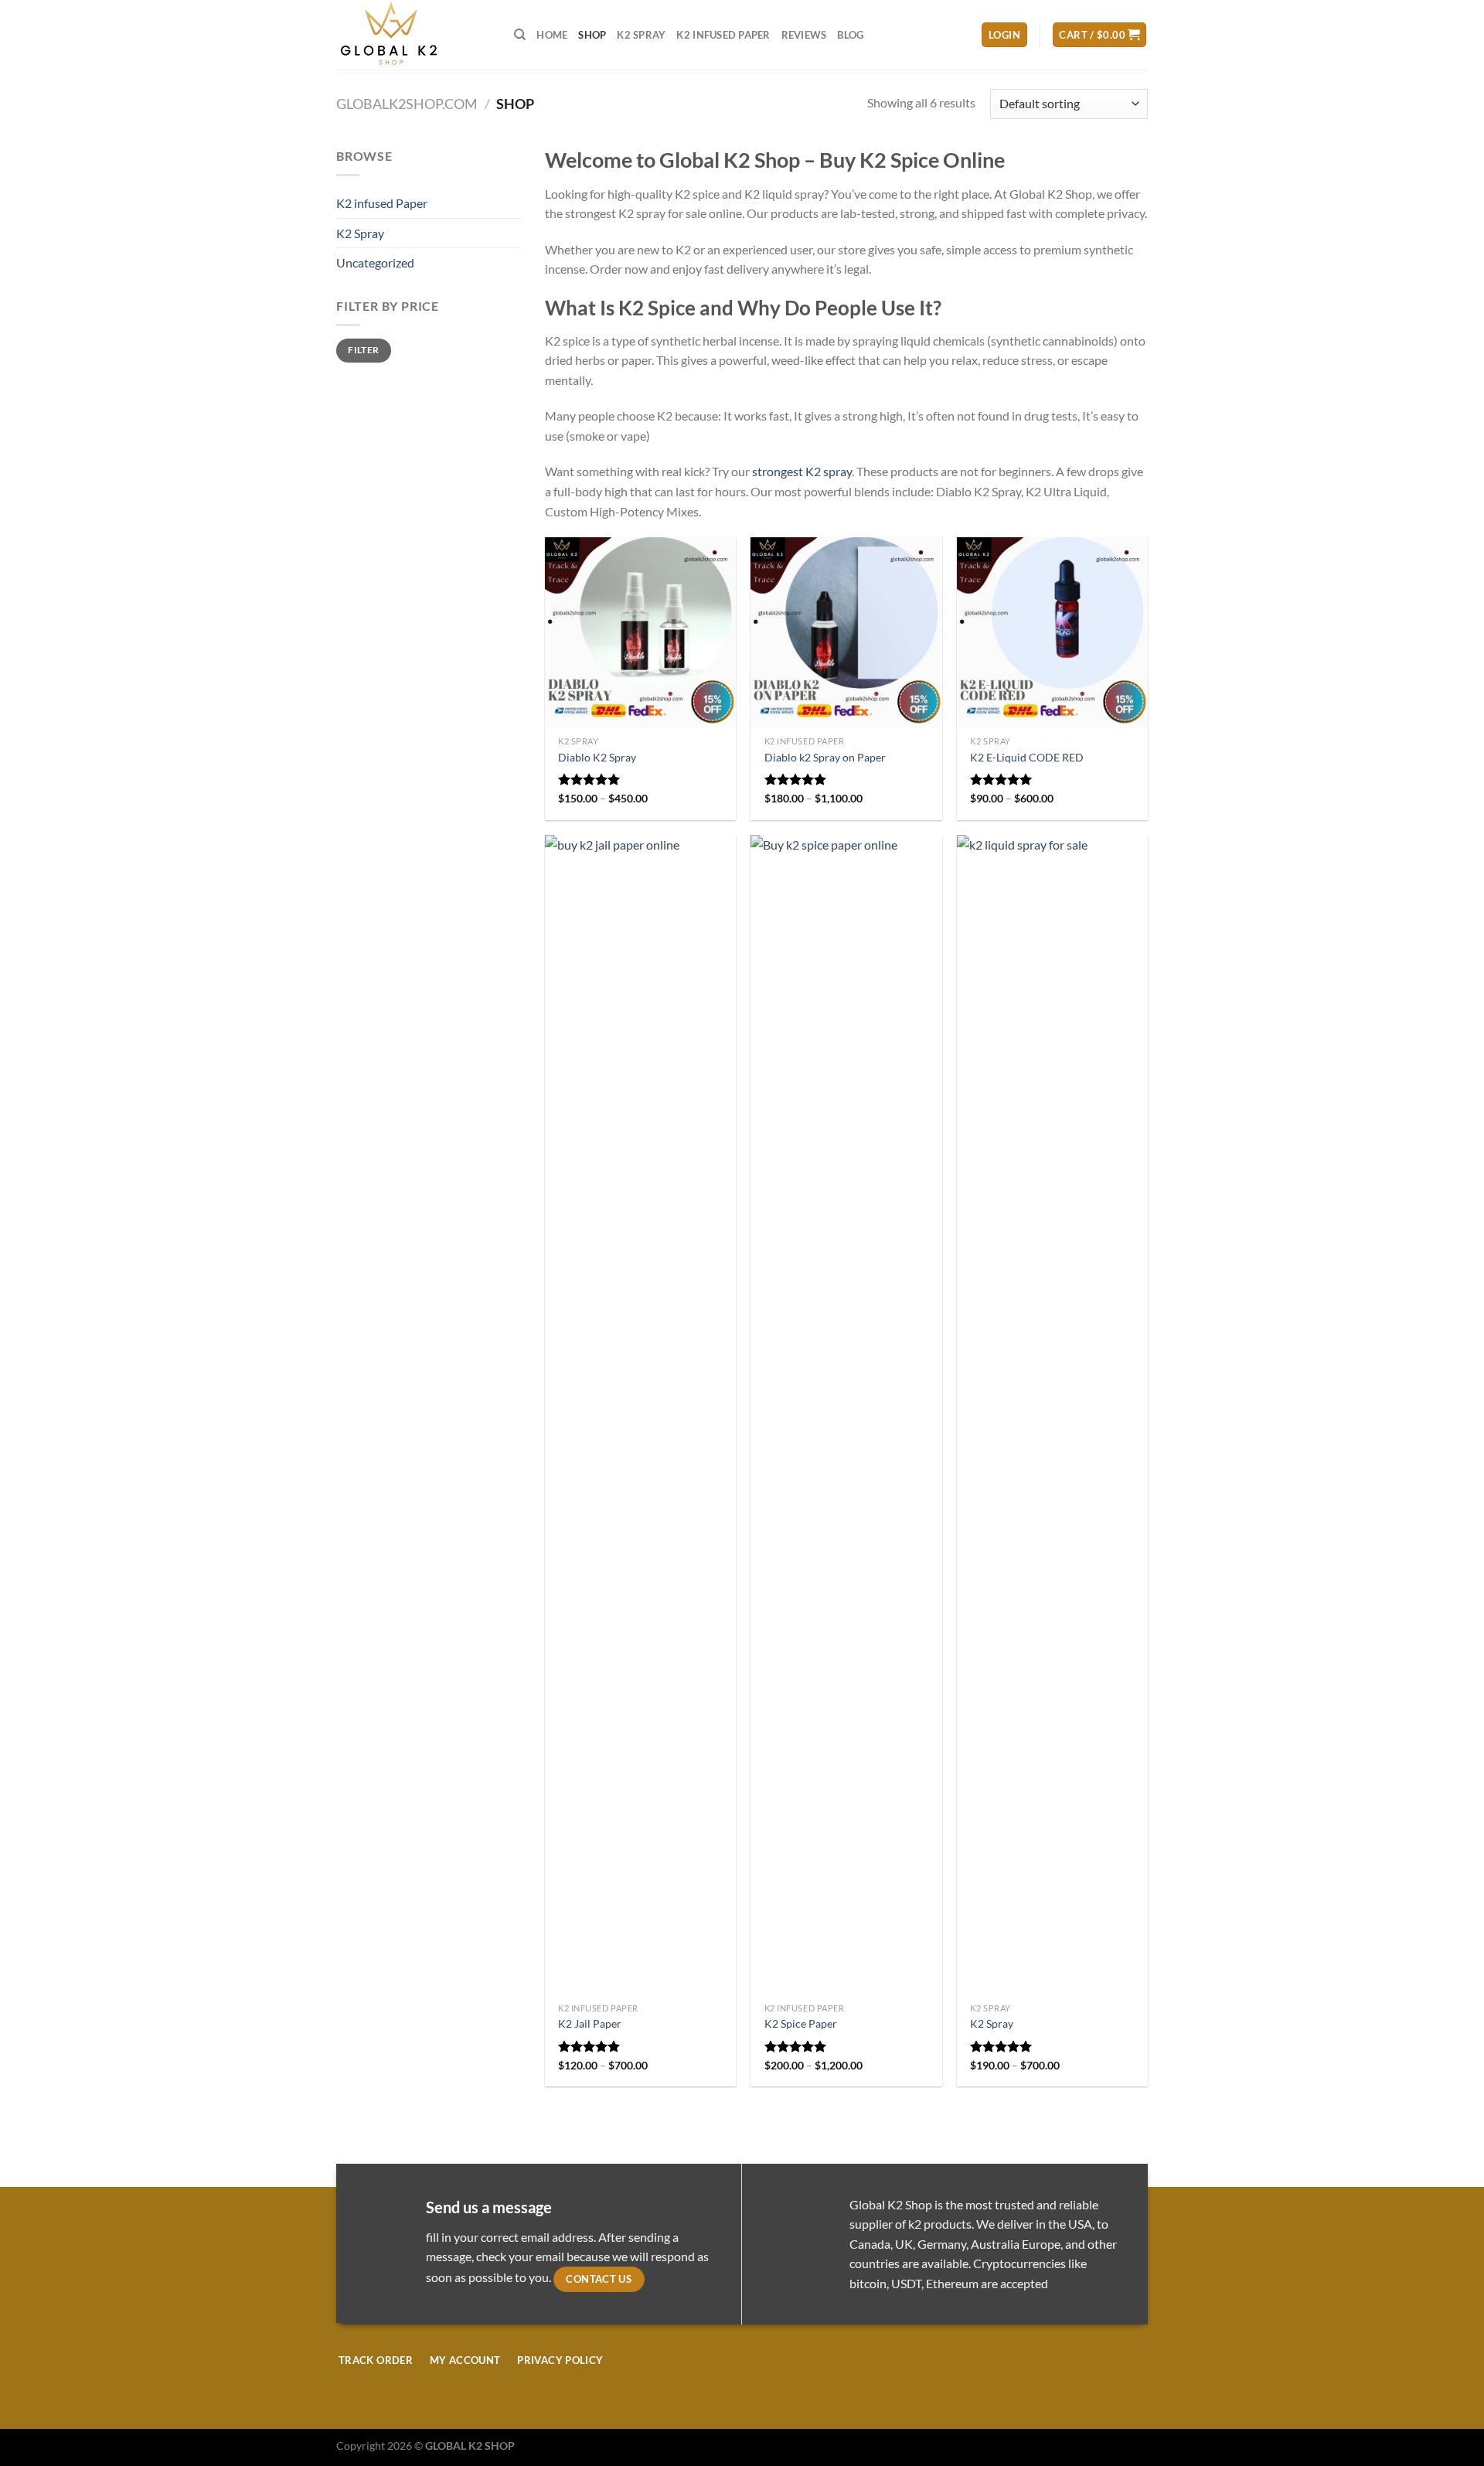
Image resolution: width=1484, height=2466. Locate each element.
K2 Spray (641, 35)
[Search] (520, 35)
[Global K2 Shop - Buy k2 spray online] (414, 35)
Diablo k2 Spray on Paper (825, 757)
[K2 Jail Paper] (640, 1415)
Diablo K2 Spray (597, 757)
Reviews (804, 35)
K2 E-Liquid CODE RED (1027, 757)
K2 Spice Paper (801, 2023)
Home (552, 35)
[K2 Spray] (1052, 1415)
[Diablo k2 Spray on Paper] (846, 633)
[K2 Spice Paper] (846, 1415)
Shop (592, 35)
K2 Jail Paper (590, 2023)
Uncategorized (375, 262)
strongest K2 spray (802, 471)
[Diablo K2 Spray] (640, 633)
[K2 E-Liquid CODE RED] (1052, 633)
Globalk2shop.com (407, 104)
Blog (850, 35)
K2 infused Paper (723, 35)
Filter (363, 350)
